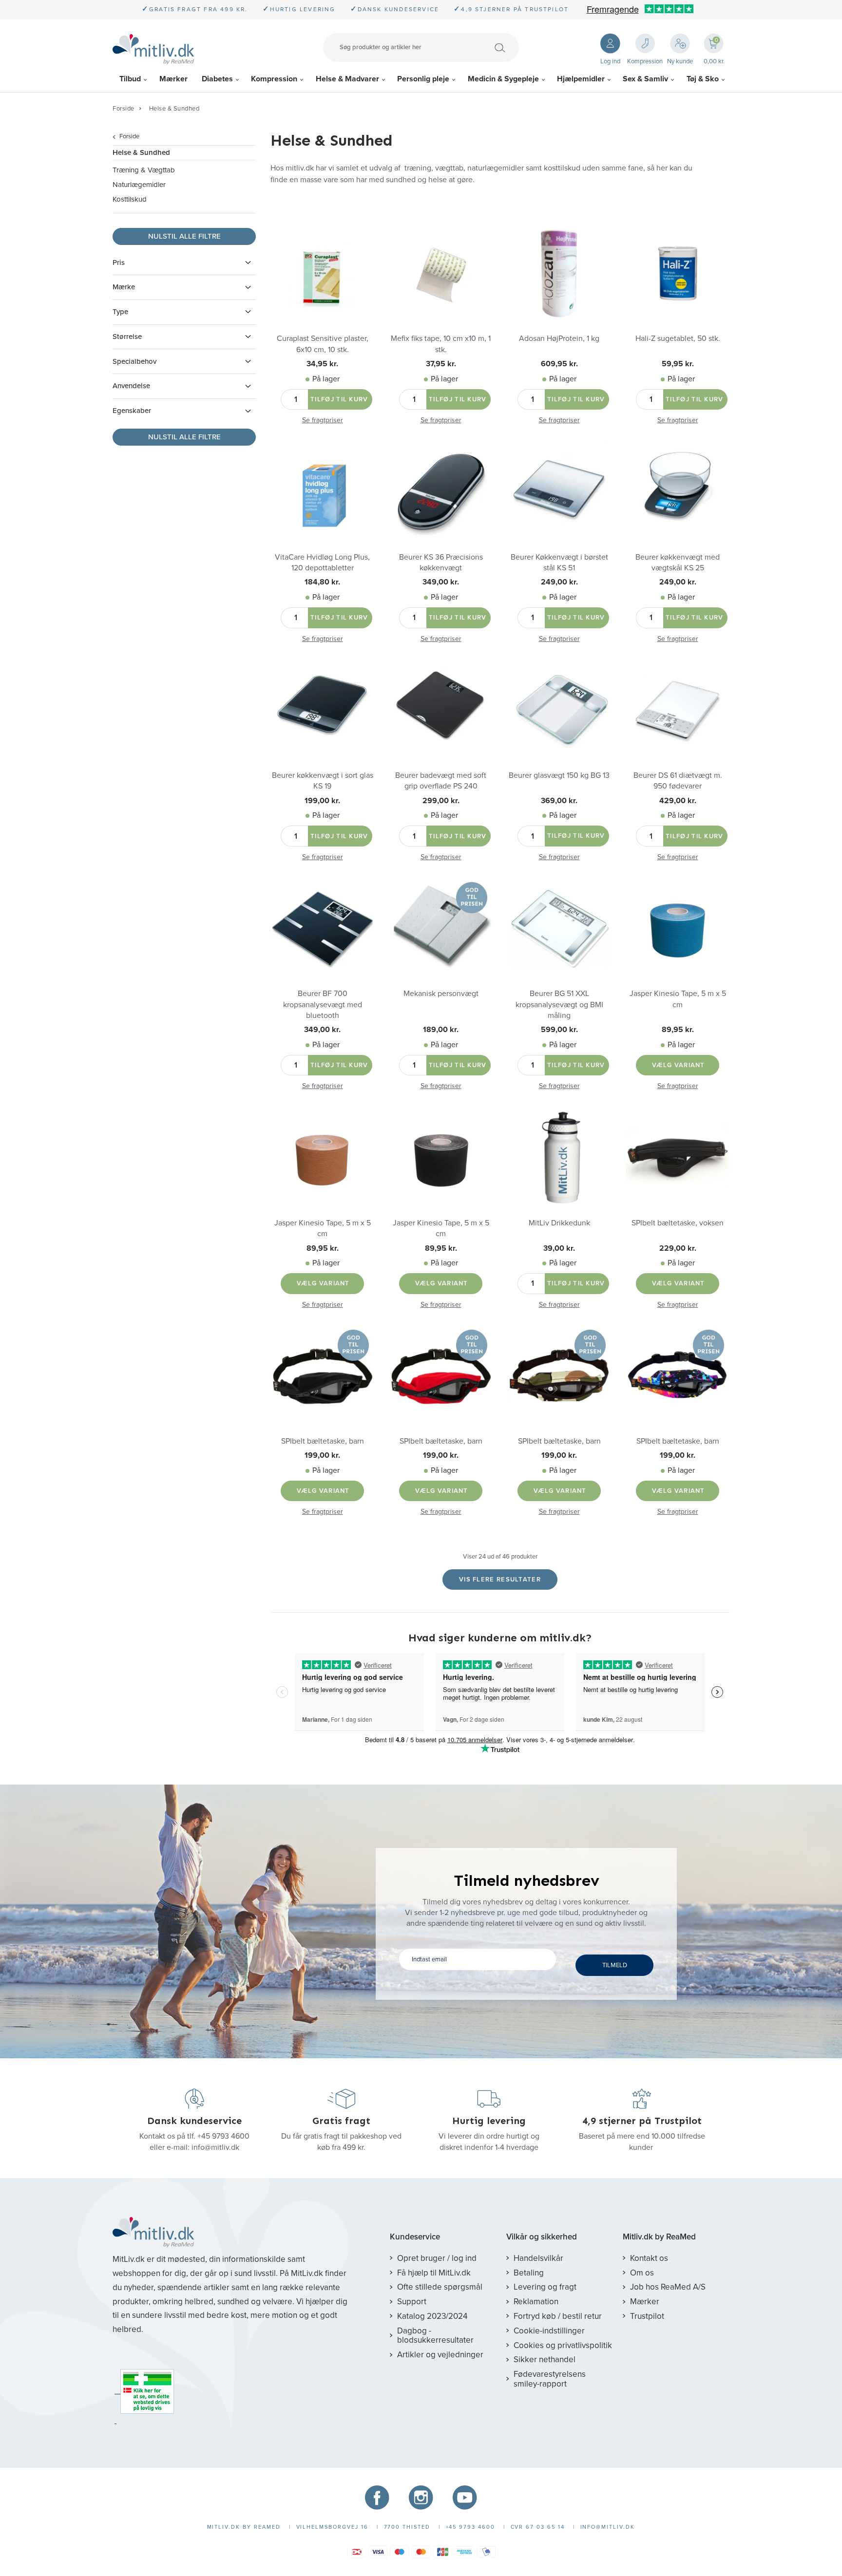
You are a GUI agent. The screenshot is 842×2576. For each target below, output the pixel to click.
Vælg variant (679, 1065)
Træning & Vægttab (144, 170)
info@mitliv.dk (215, 2147)
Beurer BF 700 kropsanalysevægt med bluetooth (323, 1005)
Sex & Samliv (645, 79)
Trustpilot (647, 2316)
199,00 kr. (322, 801)
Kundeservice (415, 2237)
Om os (642, 2273)
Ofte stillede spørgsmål (440, 2287)
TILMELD (615, 1965)
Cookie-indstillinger (549, 2331)
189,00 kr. (441, 1030)
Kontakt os (649, 2258)
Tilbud (130, 79)
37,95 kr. (441, 364)
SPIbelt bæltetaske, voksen (678, 1223)
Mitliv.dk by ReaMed (659, 2237)
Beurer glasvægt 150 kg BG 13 (559, 775)
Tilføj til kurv (339, 399)
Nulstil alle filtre (184, 236)
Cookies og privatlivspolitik (563, 2345)
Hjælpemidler (581, 79)
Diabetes (217, 79)
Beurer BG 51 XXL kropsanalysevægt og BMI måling (559, 1005)
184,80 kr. (322, 582)
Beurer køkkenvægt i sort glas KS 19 (323, 781)
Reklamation (536, 2302)
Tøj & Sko (703, 79)
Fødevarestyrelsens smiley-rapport (550, 2379)
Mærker (173, 79)
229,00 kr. (678, 1248)
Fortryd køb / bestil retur (558, 2316)
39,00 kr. (559, 1248)
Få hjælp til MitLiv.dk (434, 2273)
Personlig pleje (423, 79)
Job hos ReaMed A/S (668, 2287)
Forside (124, 109)
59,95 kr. (678, 364)
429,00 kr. (678, 801)
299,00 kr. (441, 801)
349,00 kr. (441, 582)
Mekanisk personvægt (441, 994)
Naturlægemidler (139, 185)
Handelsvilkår (538, 2258)
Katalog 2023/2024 (432, 2316)
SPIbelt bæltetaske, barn (323, 1441)
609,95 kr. (559, 364)
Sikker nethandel (545, 2360)
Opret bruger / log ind (437, 2258)
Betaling (529, 2273)
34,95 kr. (322, 364)
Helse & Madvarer (347, 79)
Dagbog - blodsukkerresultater (435, 2336)
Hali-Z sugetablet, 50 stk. (678, 338)
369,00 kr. (559, 801)
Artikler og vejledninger (440, 2355)
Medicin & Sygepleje (503, 79)
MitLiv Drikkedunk (559, 1223)
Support (412, 2302)
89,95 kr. (678, 1030)
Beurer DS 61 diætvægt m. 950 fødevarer (678, 781)
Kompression (274, 79)
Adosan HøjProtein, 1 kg (559, 338)
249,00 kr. (559, 582)
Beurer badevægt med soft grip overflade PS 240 (441, 781)
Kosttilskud (130, 199)
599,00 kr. (559, 1030)
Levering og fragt (545, 2287)
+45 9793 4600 (223, 2136)
